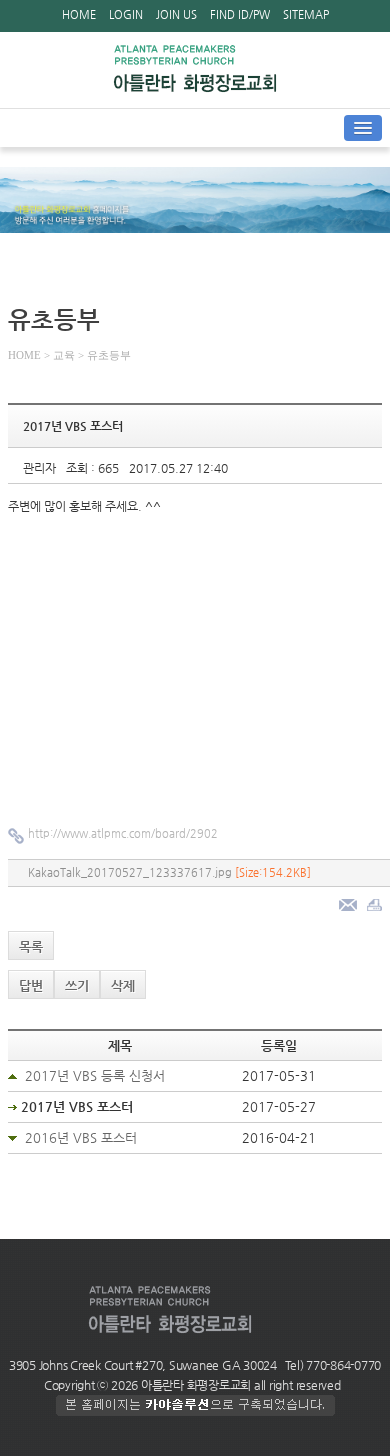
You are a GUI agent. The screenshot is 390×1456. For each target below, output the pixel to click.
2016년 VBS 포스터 (81, 1137)
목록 (31, 946)
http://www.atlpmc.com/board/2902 (123, 833)
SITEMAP (306, 14)
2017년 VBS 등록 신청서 (95, 1075)
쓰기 (77, 985)
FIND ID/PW (240, 14)
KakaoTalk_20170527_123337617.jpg (169, 872)
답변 (31, 985)
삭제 (123, 985)
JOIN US (176, 14)
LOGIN (126, 14)
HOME (79, 14)
